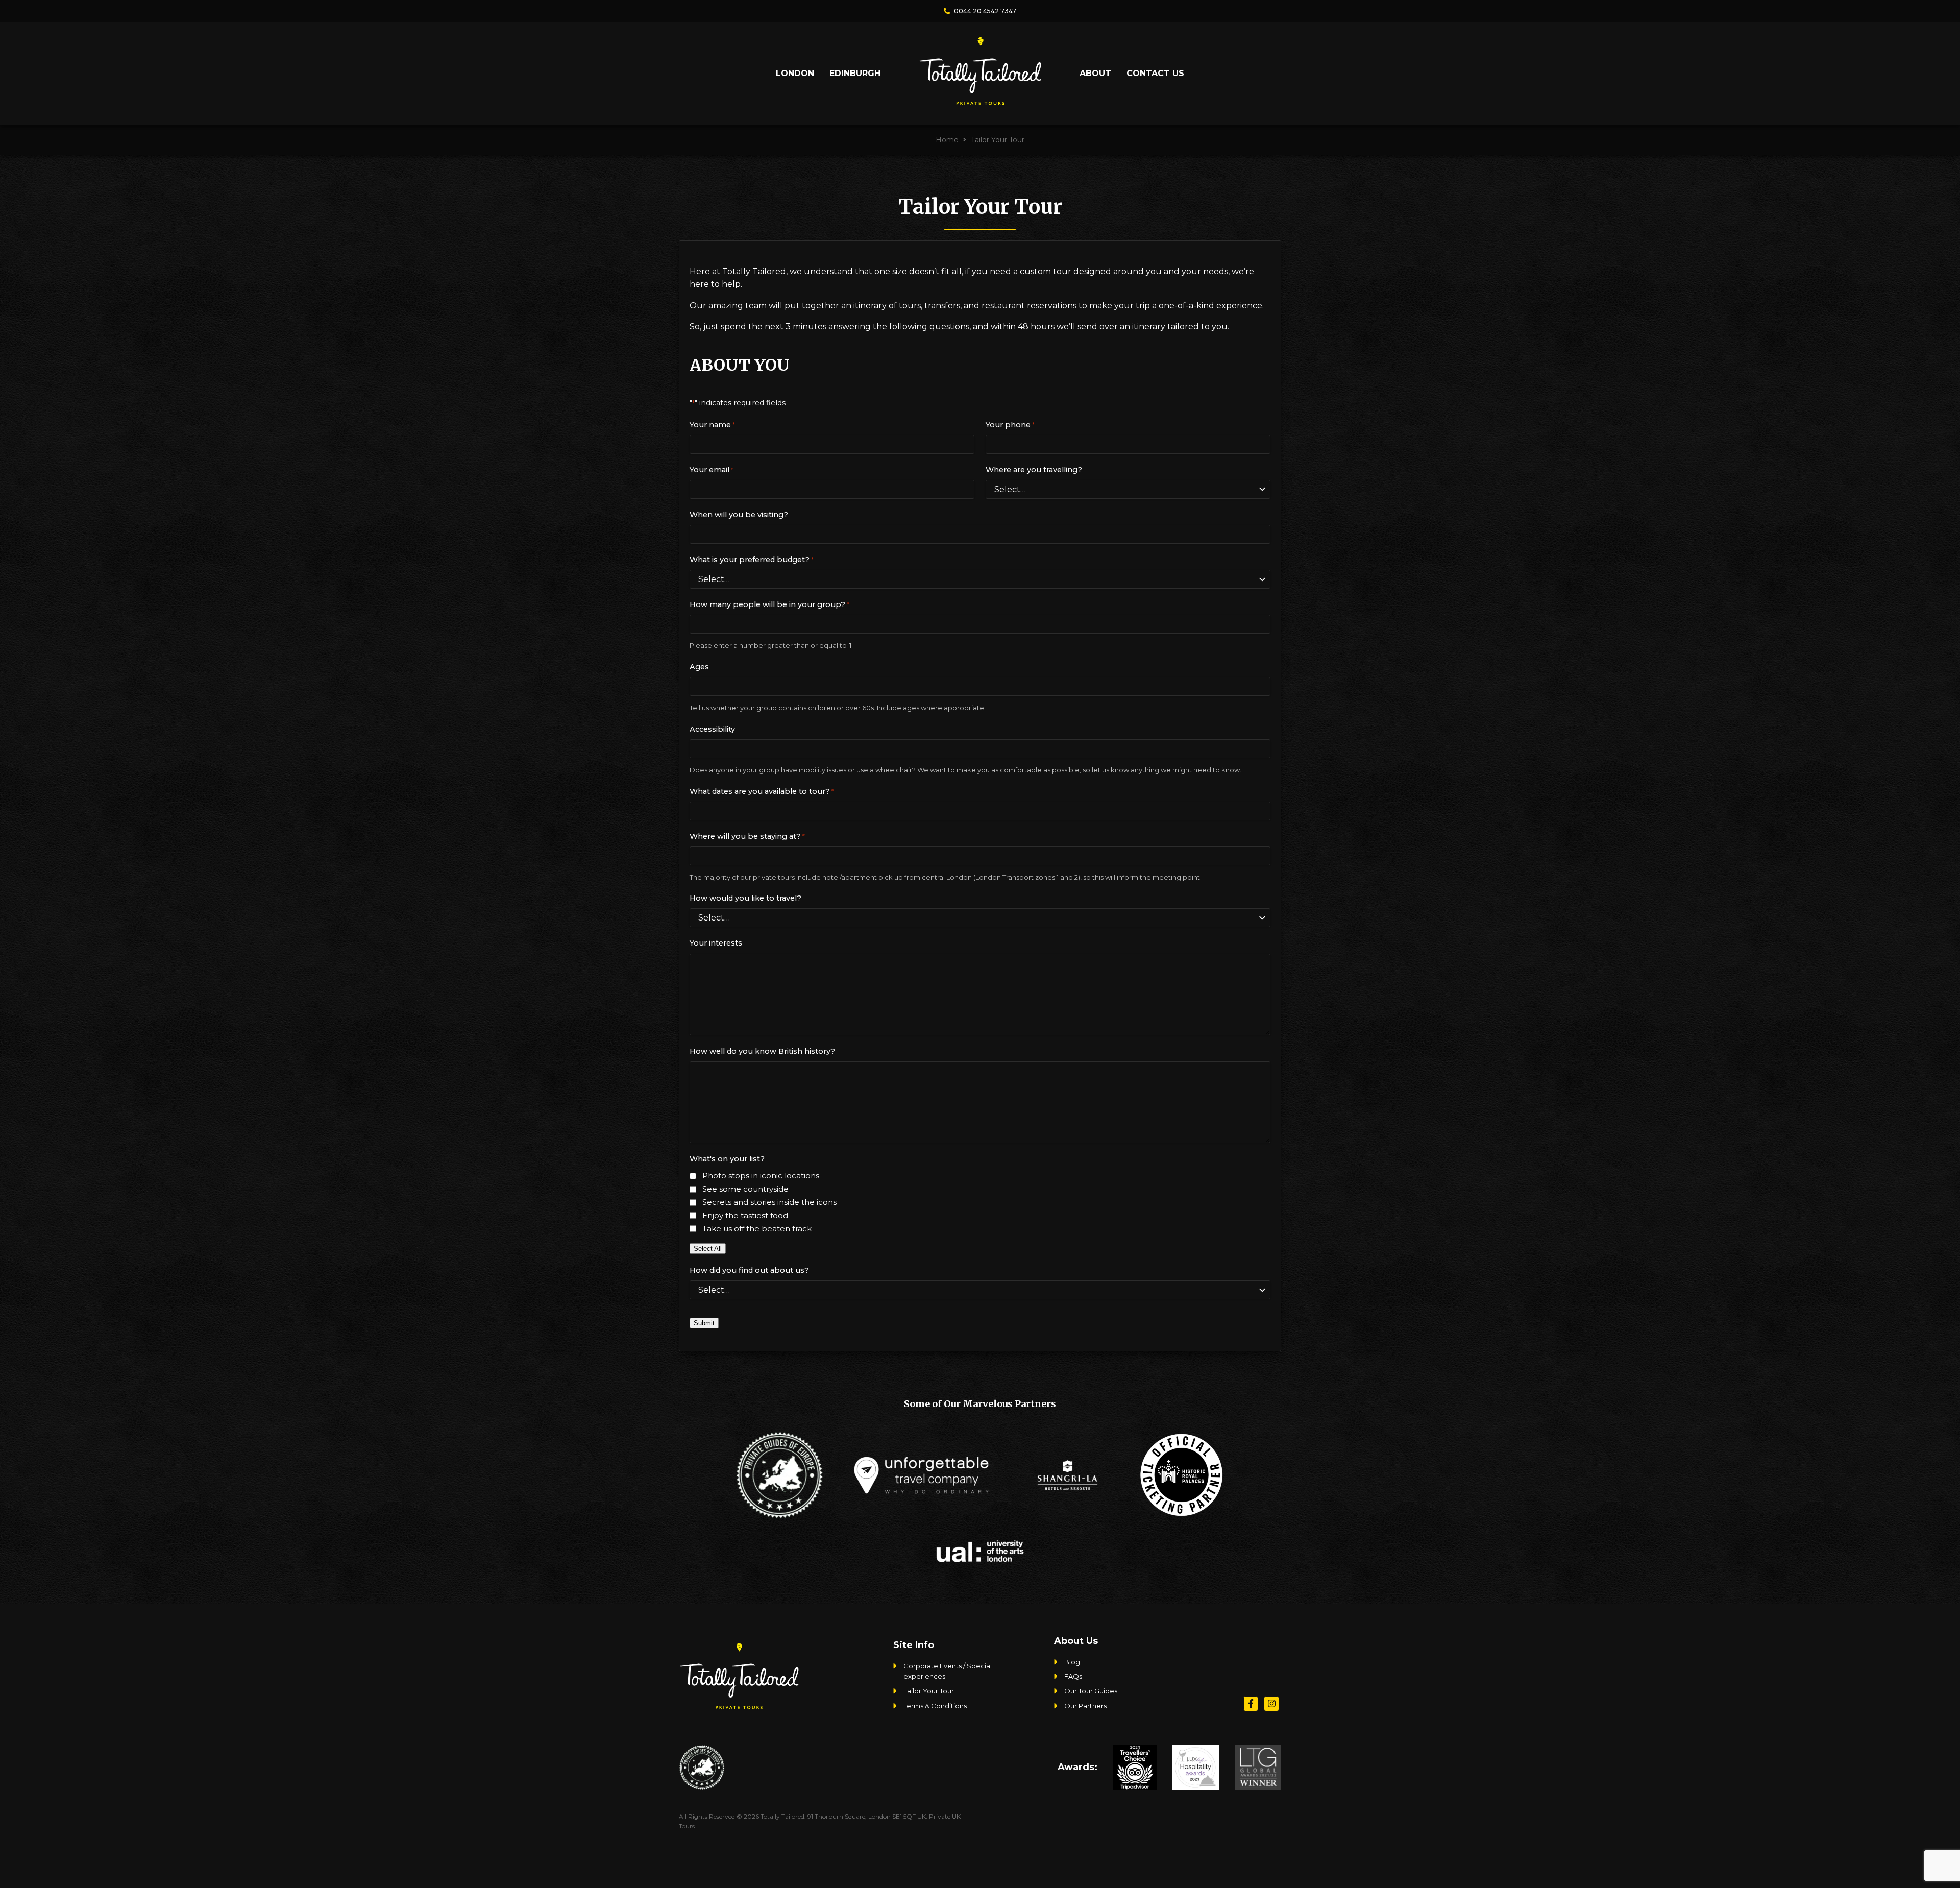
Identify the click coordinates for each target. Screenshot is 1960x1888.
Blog (1072, 1662)
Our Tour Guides (1091, 1691)
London (795, 73)
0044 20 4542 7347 (984, 11)
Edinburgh (855, 73)
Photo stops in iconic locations (761, 1176)
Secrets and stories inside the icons (769, 1202)
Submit (704, 1323)
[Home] (980, 101)
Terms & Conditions (935, 1706)
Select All (708, 1249)
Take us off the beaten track (757, 1229)
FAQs (1073, 1677)
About (1095, 73)
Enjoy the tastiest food (745, 1215)
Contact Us (1155, 73)
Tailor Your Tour (929, 1691)
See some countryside (745, 1189)
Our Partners (1085, 1706)
